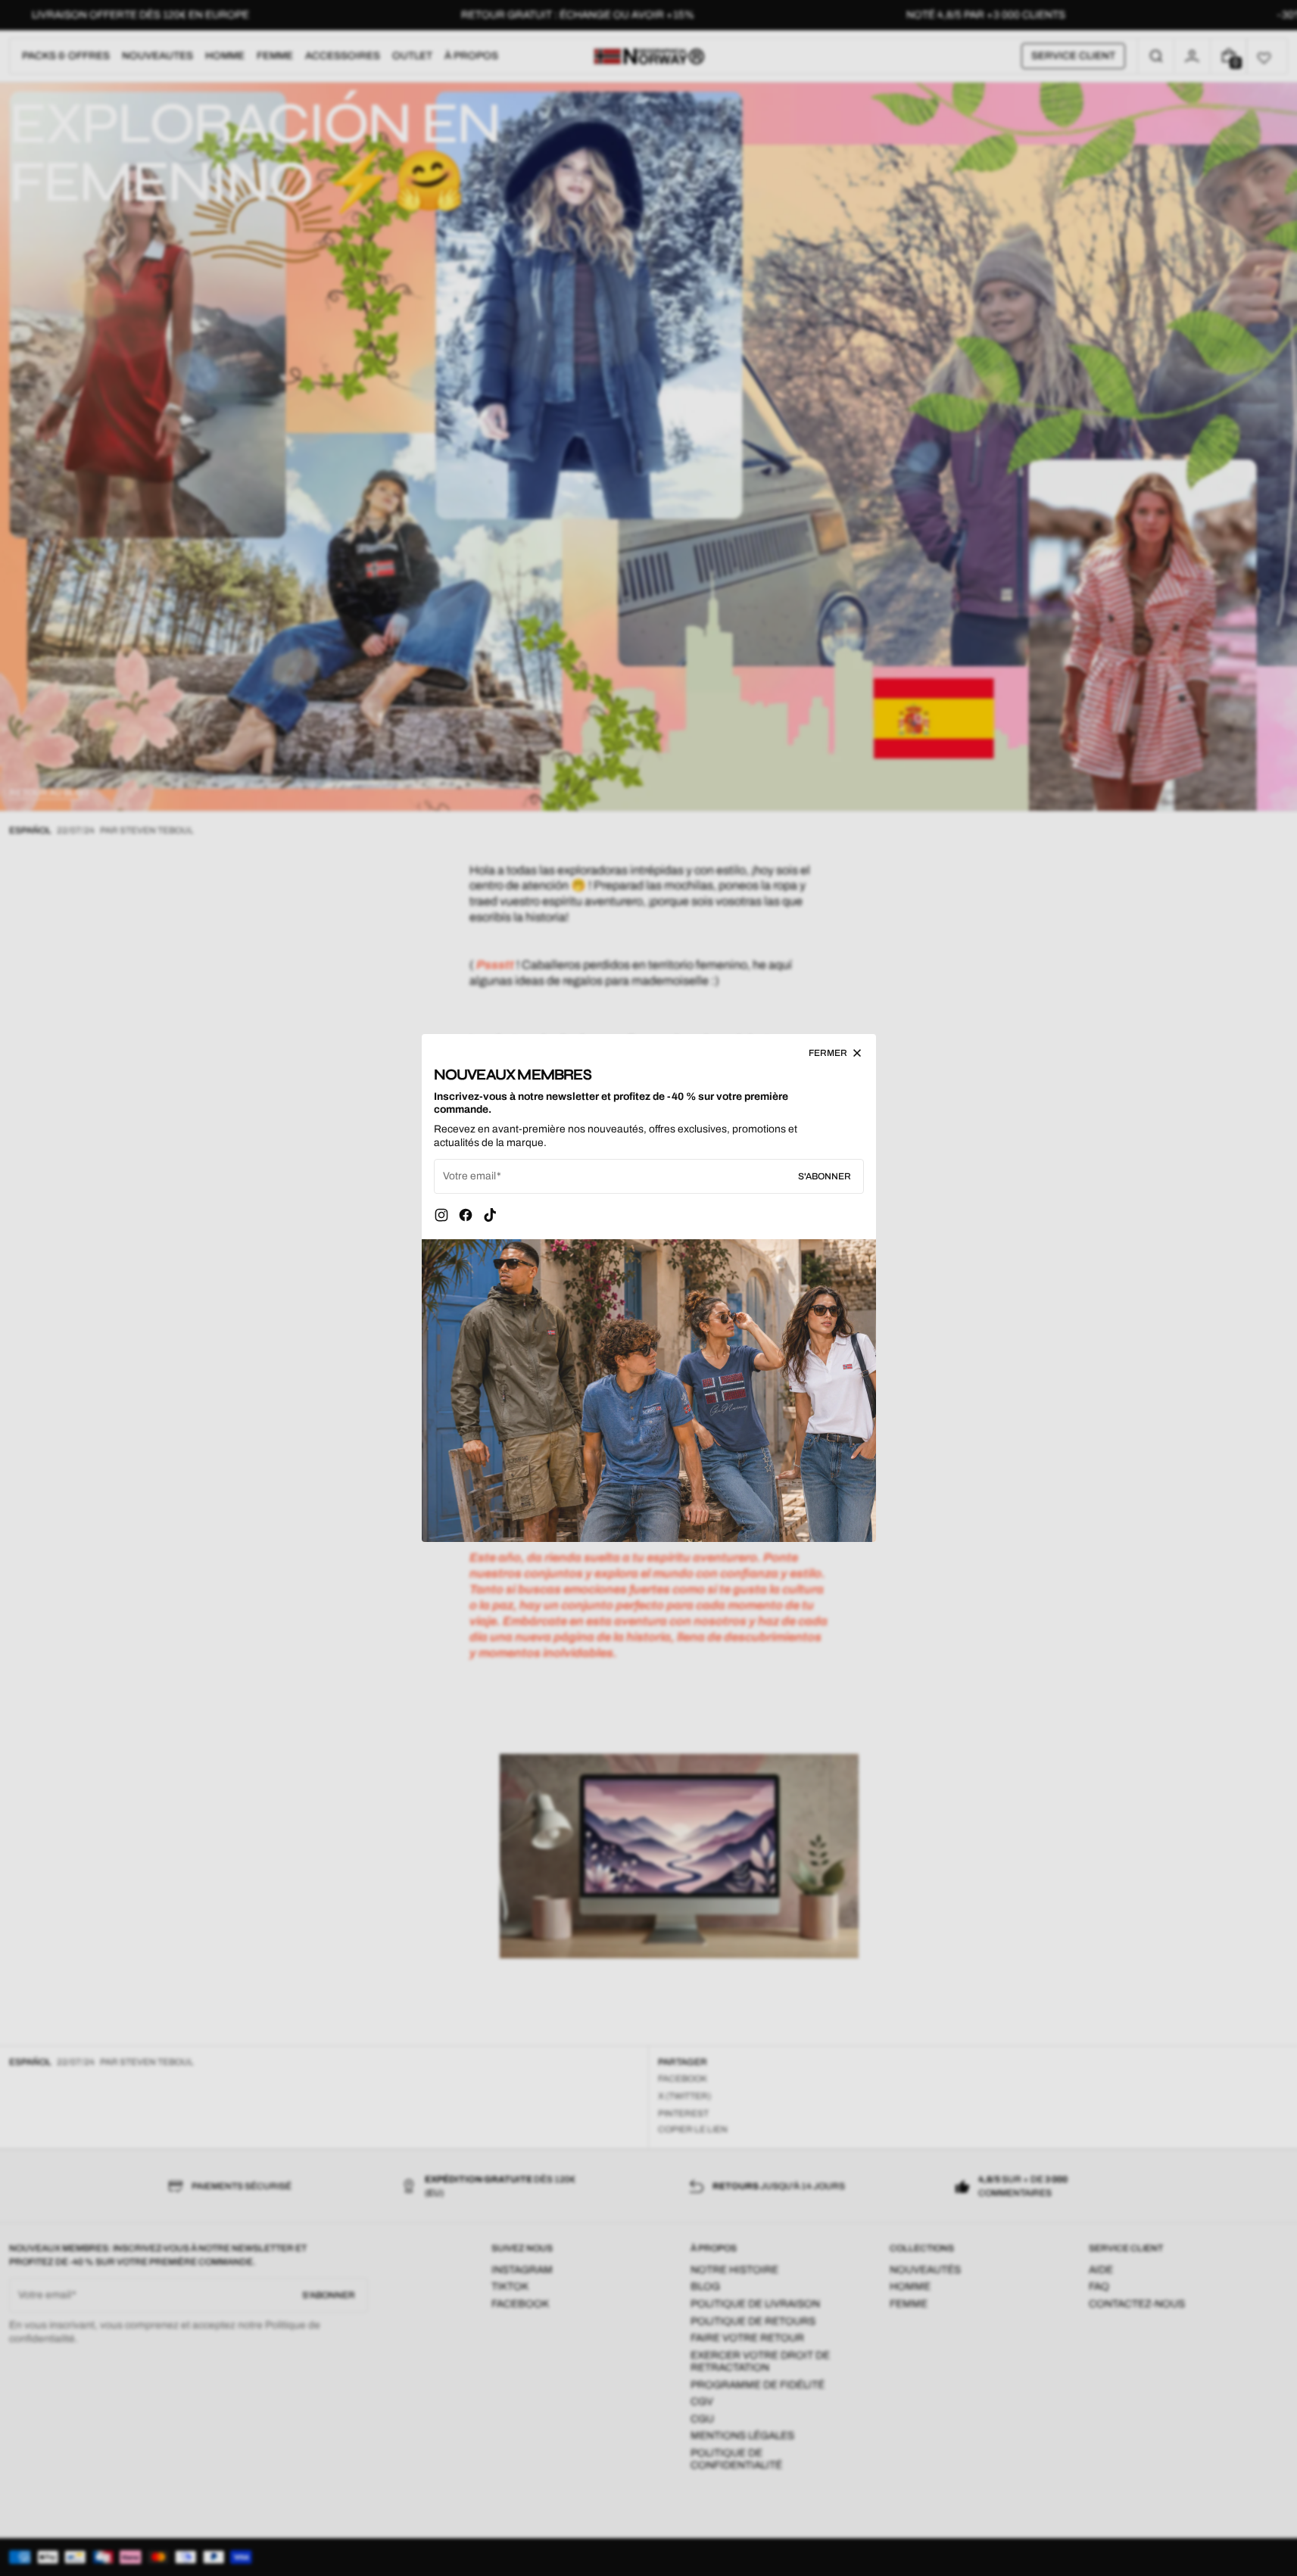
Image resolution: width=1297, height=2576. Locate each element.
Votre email (469, 1176)
